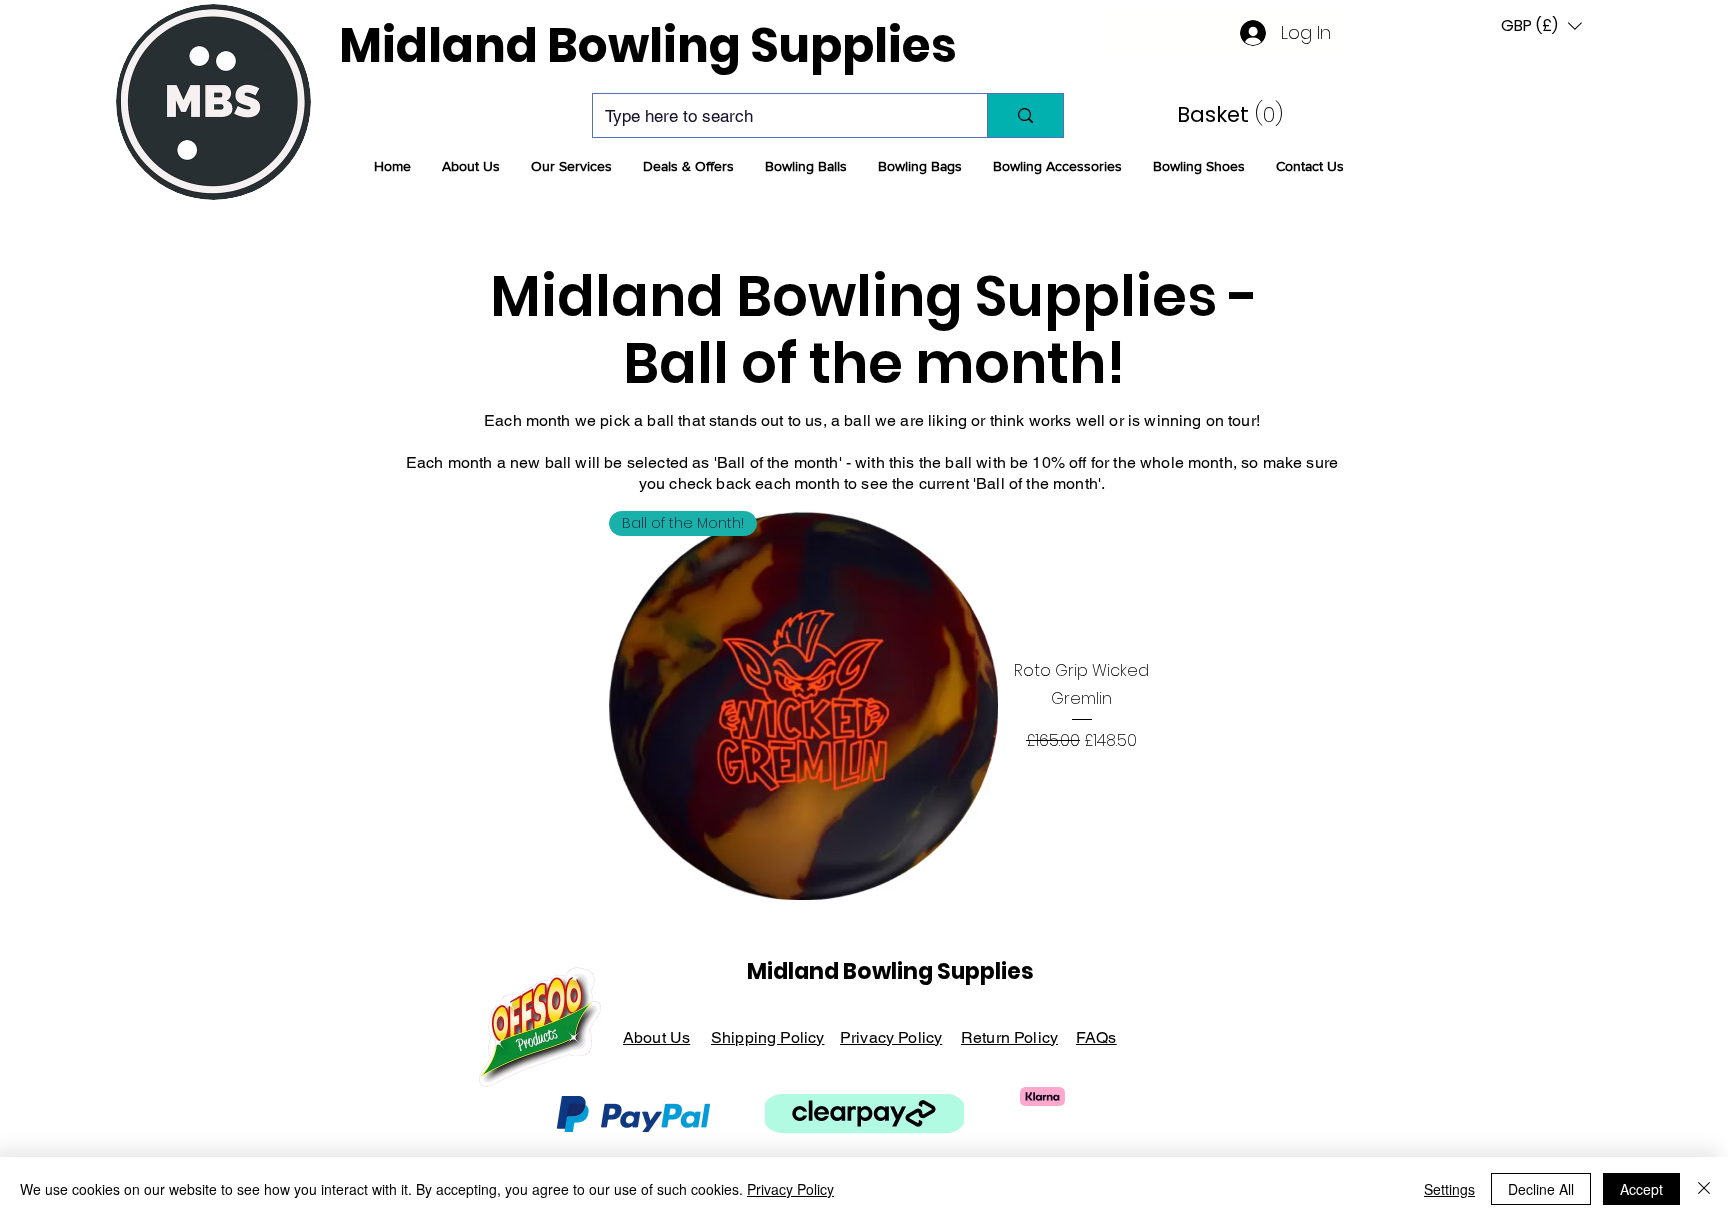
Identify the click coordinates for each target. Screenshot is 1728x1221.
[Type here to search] (1025, 115)
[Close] (1704, 1189)
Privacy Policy (790, 1189)
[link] (1217, 114)
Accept (1641, 1189)
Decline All (1541, 1189)
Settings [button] (1449, 1189)
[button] (471, 166)
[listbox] (1541, 25)
